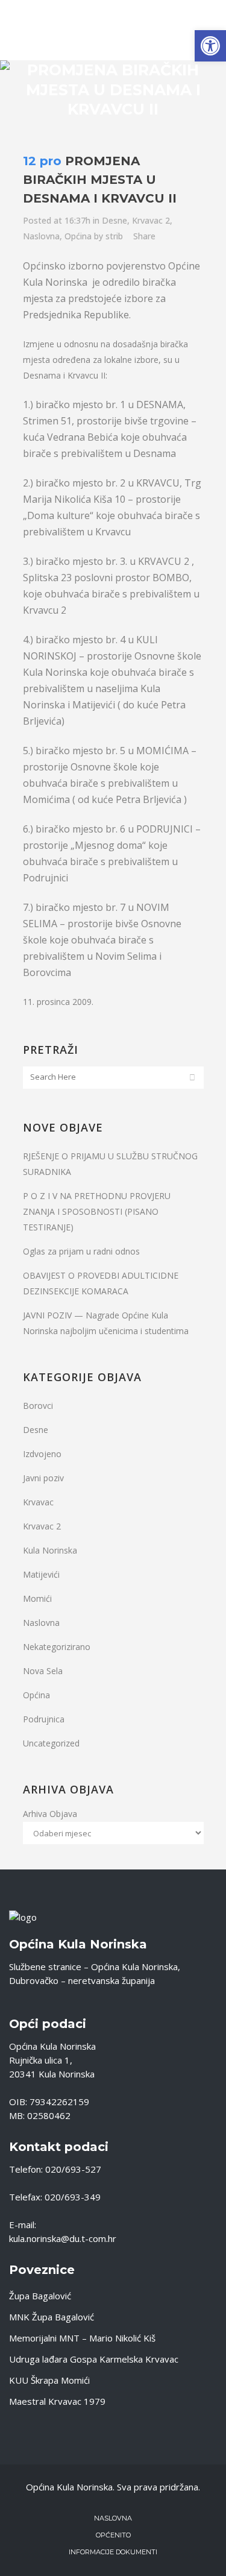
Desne (115, 220)
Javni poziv (43, 1478)
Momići (37, 1598)
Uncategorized (51, 1743)
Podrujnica (44, 1719)
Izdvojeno (42, 1454)
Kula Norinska (50, 1550)
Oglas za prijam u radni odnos (81, 1251)
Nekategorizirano (57, 1647)
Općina (78, 236)
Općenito (113, 2535)
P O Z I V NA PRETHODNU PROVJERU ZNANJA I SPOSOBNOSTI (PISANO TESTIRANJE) (97, 1211)
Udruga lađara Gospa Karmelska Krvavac (94, 2359)
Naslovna (41, 236)
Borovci (38, 1406)
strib (114, 236)
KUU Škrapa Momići (49, 2380)
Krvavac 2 (151, 220)
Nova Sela (43, 1671)
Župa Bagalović (40, 2296)
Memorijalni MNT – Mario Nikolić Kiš (82, 2338)
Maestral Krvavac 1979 (57, 2401)
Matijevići (41, 1574)
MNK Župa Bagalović (52, 2317)
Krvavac (38, 1502)
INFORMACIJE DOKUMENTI (113, 2552)
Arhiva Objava (50, 1814)
